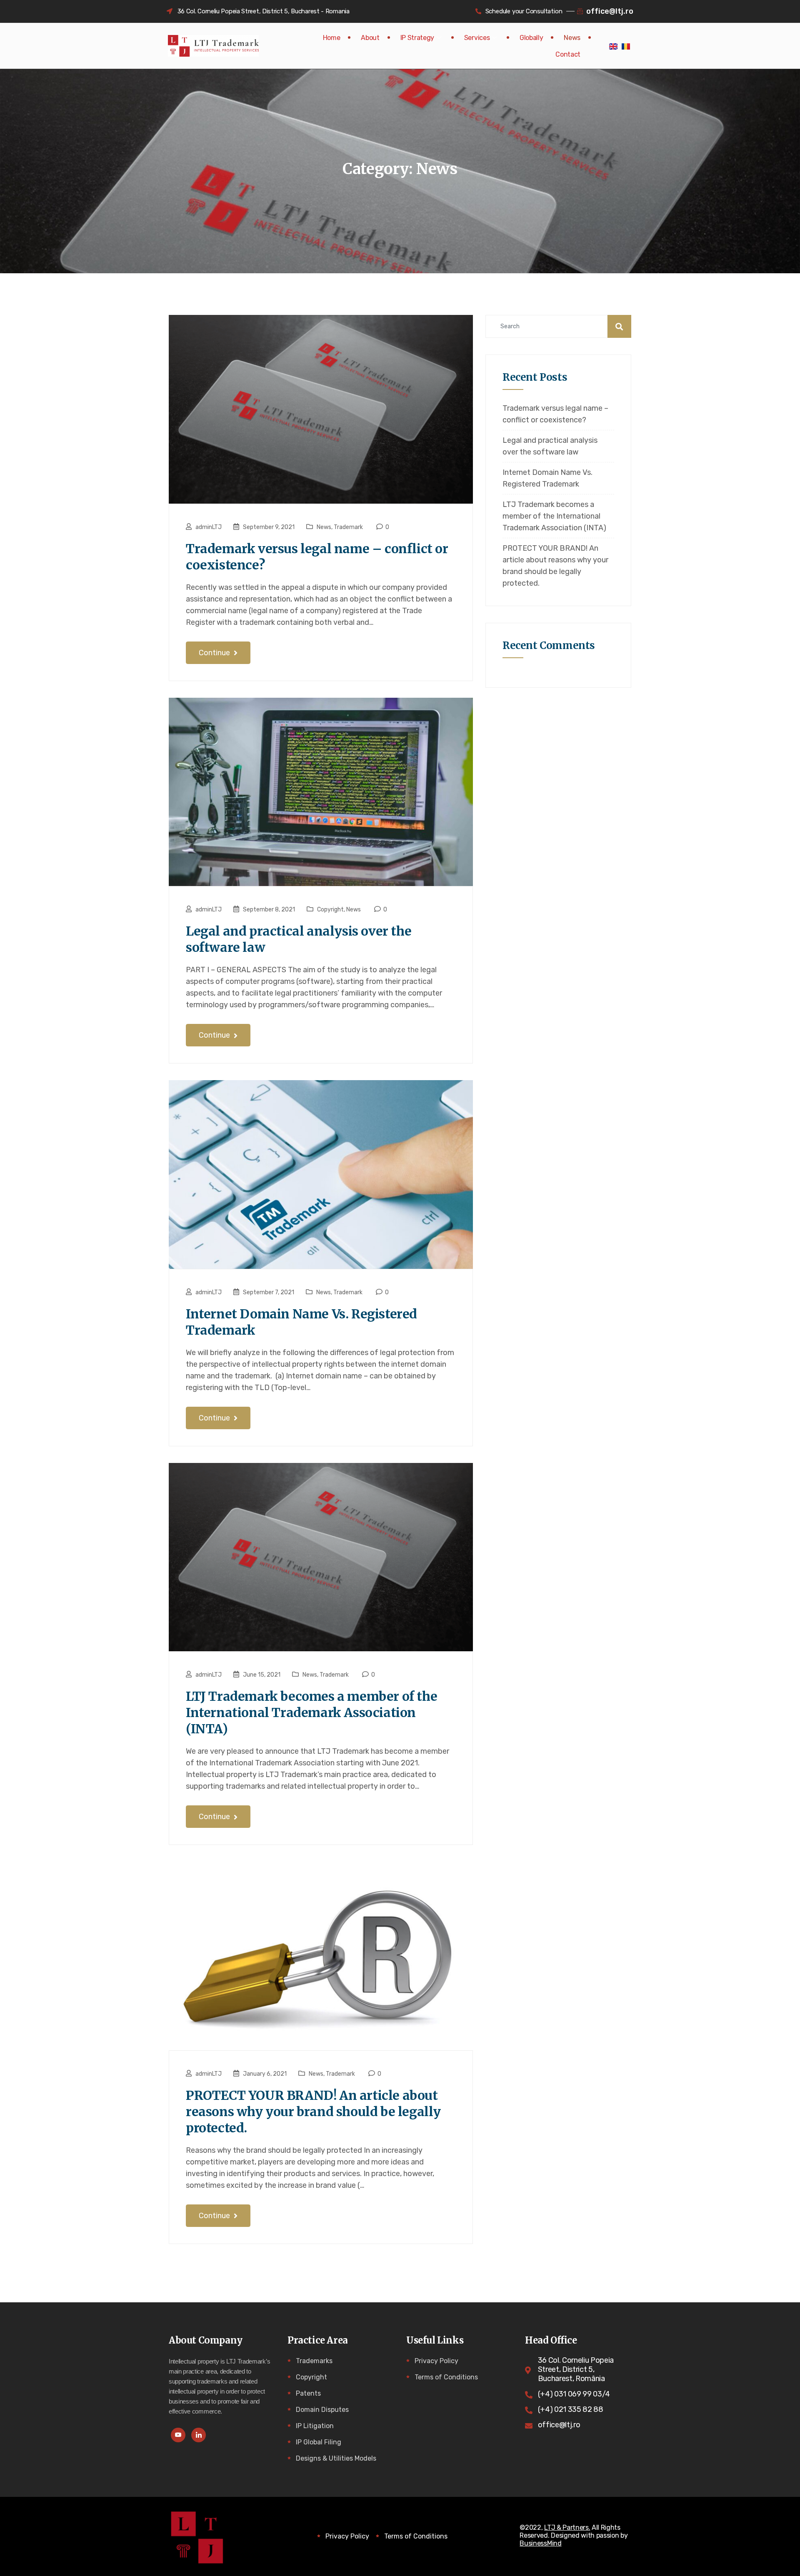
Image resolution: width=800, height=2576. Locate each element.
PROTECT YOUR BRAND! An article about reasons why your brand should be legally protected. (313, 2112)
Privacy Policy (436, 2361)
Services (477, 38)
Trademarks (314, 2361)
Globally (531, 38)
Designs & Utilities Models (336, 2458)
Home (332, 38)
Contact (568, 54)
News (572, 38)
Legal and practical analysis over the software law (299, 939)
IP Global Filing (319, 2442)
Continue (215, 653)
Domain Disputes (322, 2410)
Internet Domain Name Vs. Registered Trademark (301, 1322)
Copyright (330, 910)
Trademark (348, 527)
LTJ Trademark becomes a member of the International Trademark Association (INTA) (311, 1712)
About (370, 38)
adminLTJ (209, 527)
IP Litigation (315, 2426)
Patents (308, 2393)
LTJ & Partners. (567, 2527)
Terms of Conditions (446, 2377)
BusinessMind (540, 2543)
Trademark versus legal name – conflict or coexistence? (317, 557)
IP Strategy (417, 38)
